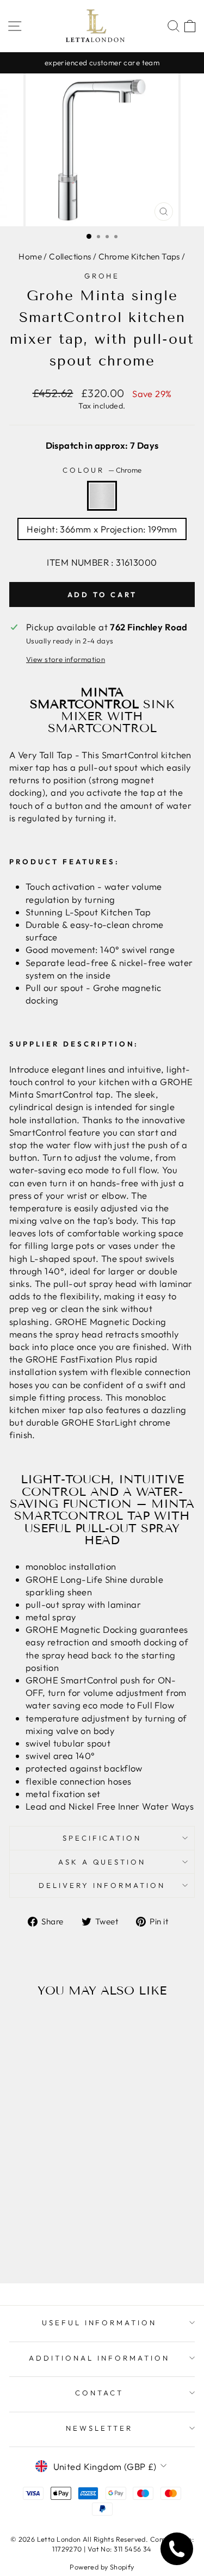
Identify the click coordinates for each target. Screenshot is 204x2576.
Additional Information (99, 2358)
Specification (102, 1838)
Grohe (102, 276)
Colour (102, 470)
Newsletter (99, 2428)
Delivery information (102, 1885)
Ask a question (102, 1862)
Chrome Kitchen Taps (139, 256)
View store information (66, 659)
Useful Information (100, 2323)
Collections (70, 256)
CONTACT (99, 2393)
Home (30, 256)
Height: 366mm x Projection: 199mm (102, 529)
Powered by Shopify (102, 2567)
